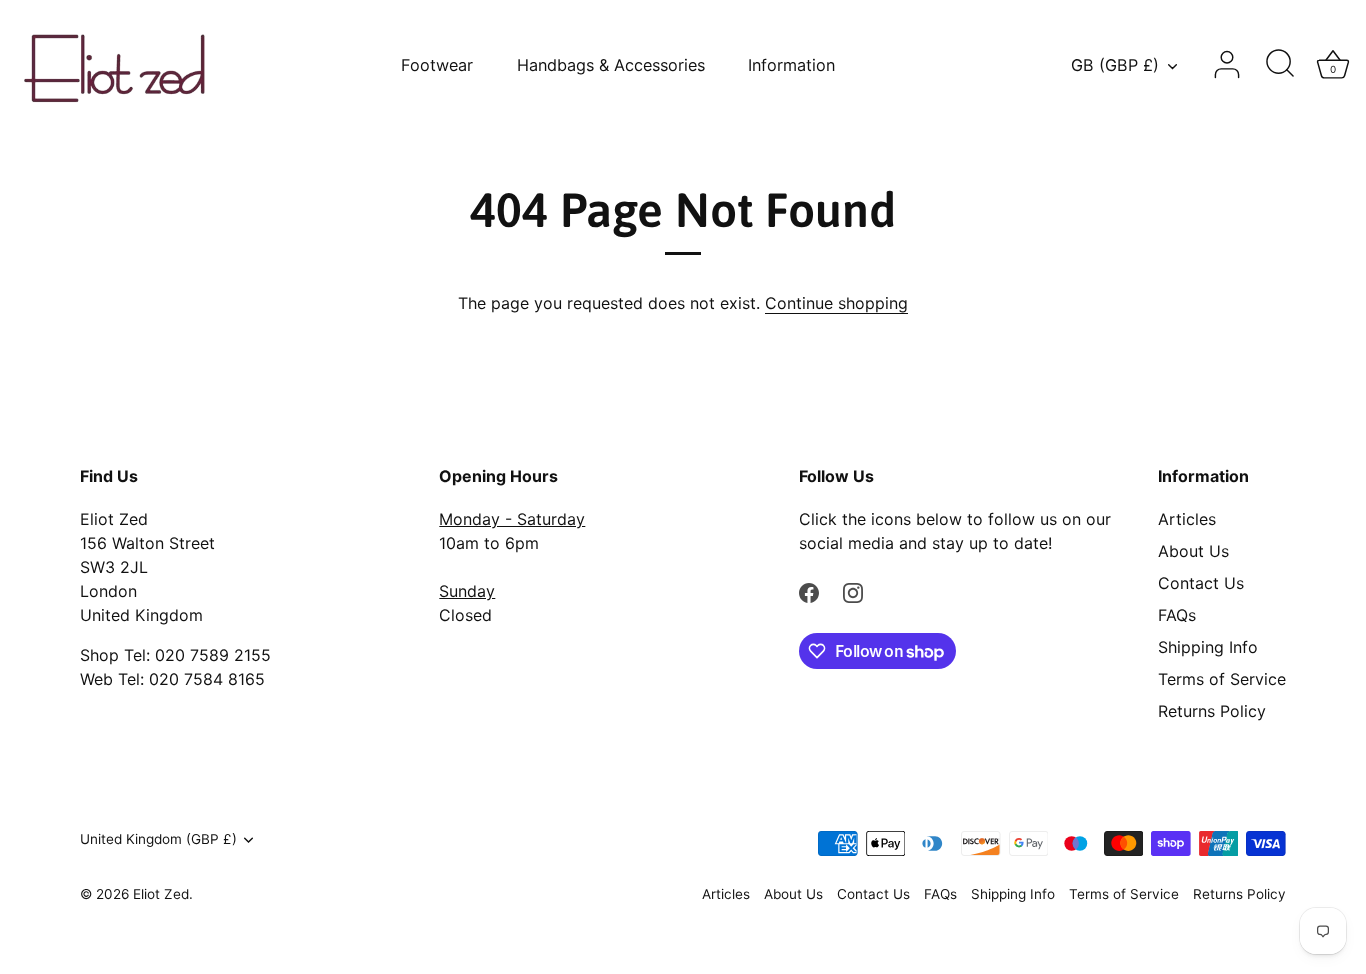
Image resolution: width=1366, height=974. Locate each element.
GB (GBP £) (1115, 65)
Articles (1187, 519)
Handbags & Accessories (611, 65)
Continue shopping (836, 303)
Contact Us (1201, 583)
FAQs (1177, 615)
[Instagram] (853, 591)
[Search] (1280, 65)
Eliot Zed (161, 894)
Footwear (437, 65)
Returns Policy (1212, 711)
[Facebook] (809, 591)
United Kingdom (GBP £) (158, 839)
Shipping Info (1208, 647)
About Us (1193, 551)
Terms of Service (1222, 679)
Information (791, 65)
